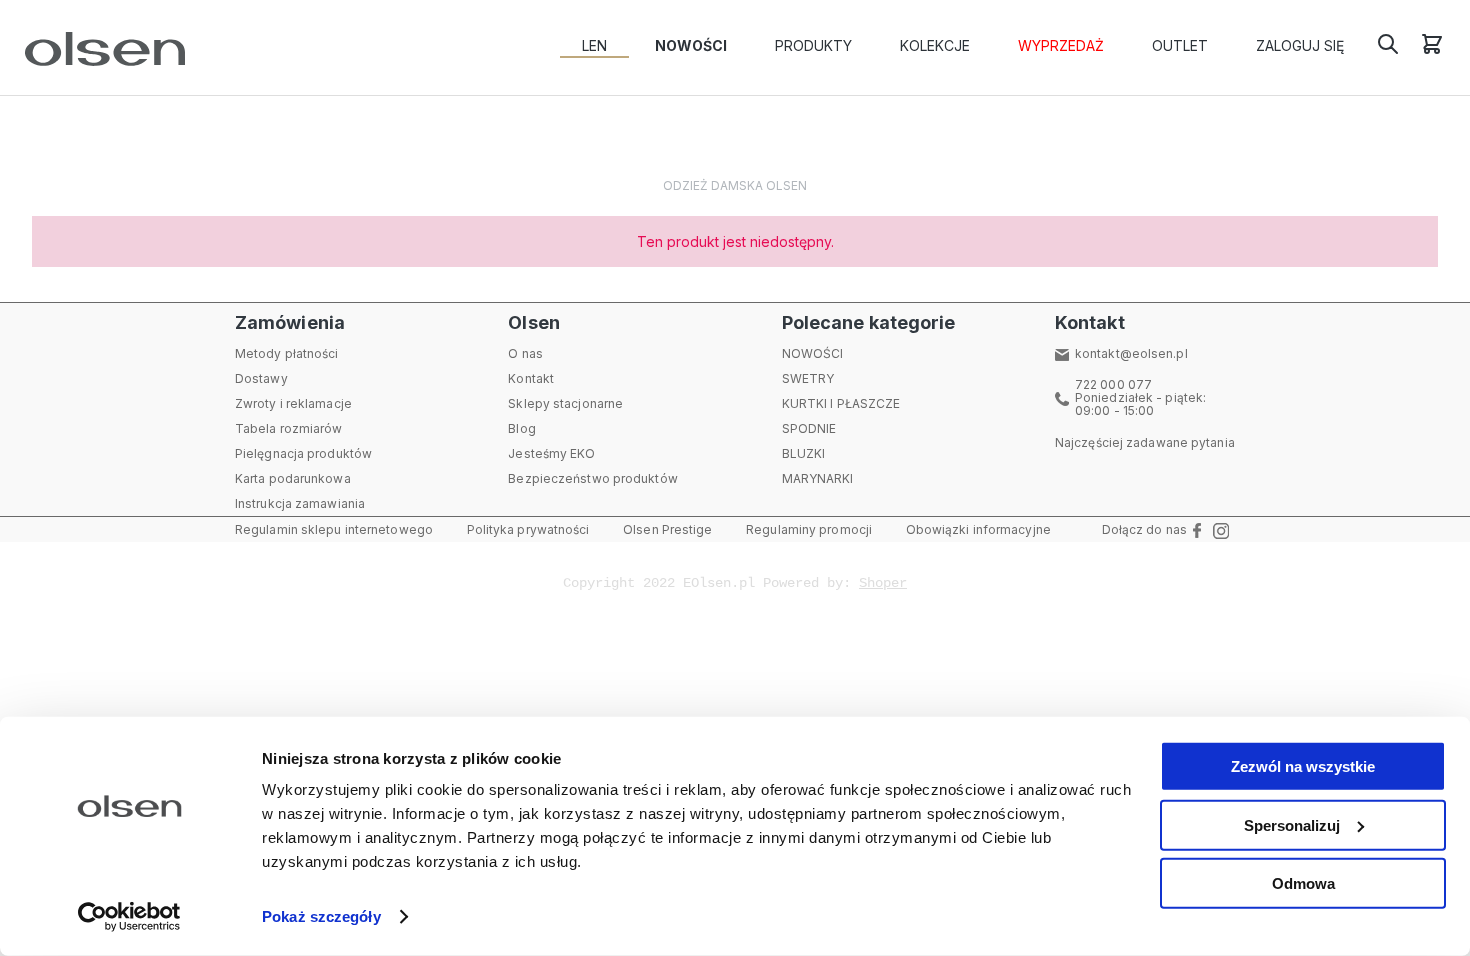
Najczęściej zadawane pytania (1145, 442)
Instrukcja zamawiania (300, 503)
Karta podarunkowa (293, 478)
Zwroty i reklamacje (293, 403)
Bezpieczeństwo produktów (592, 478)
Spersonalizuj (1292, 824)
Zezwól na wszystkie (1303, 766)
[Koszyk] (1432, 50)
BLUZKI (804, 453)
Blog (521, 428)
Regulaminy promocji (809, 529)
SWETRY (808, 378)
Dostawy (261, 378)
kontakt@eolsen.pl (1131, 353)
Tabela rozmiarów (289, 428)
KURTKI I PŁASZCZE (841, 403)
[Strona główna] (100, 49)
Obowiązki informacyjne (978, 529)
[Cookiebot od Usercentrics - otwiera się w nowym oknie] (129, 917)
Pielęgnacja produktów (303, 453)
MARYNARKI (818, 478)
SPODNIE (809, 428)
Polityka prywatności (528, 529)
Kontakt (531, 378)
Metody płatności (287, 353)
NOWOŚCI (813, 353)
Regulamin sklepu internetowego (334, 529)
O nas (525, 353)
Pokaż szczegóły (321, 916)
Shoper (883, 583)
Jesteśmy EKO (551, 453)
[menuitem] (594, 46)
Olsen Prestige (667, 529)
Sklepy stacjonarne (565, 403)
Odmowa (1303, 883)
